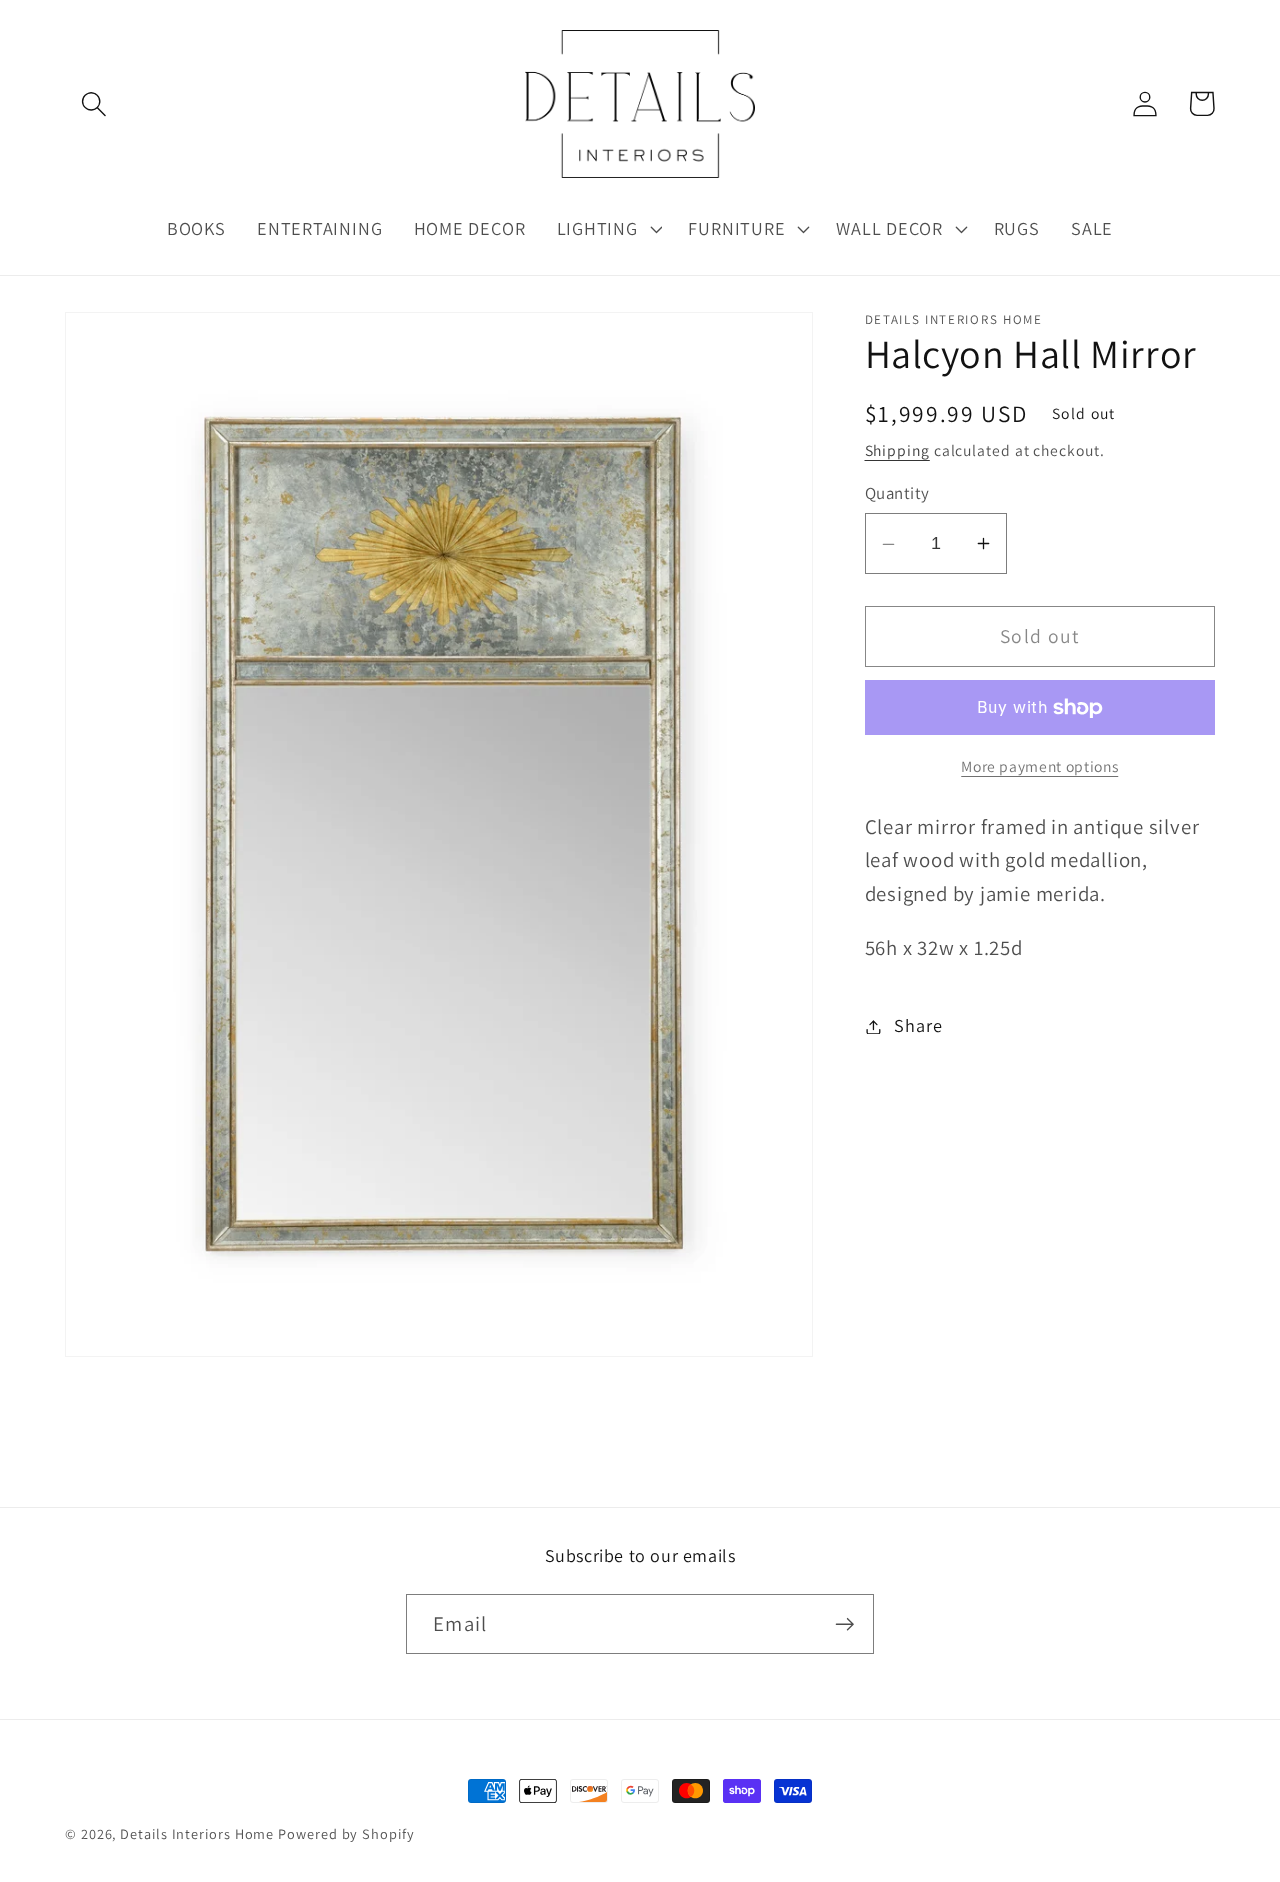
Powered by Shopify (346, 1833)
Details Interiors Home (197, 1833)
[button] (93, 103)
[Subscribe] (844, 1624)
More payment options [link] (1039, 766)
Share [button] (918, 1026)
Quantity (897, 494)
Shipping (897, 450)
